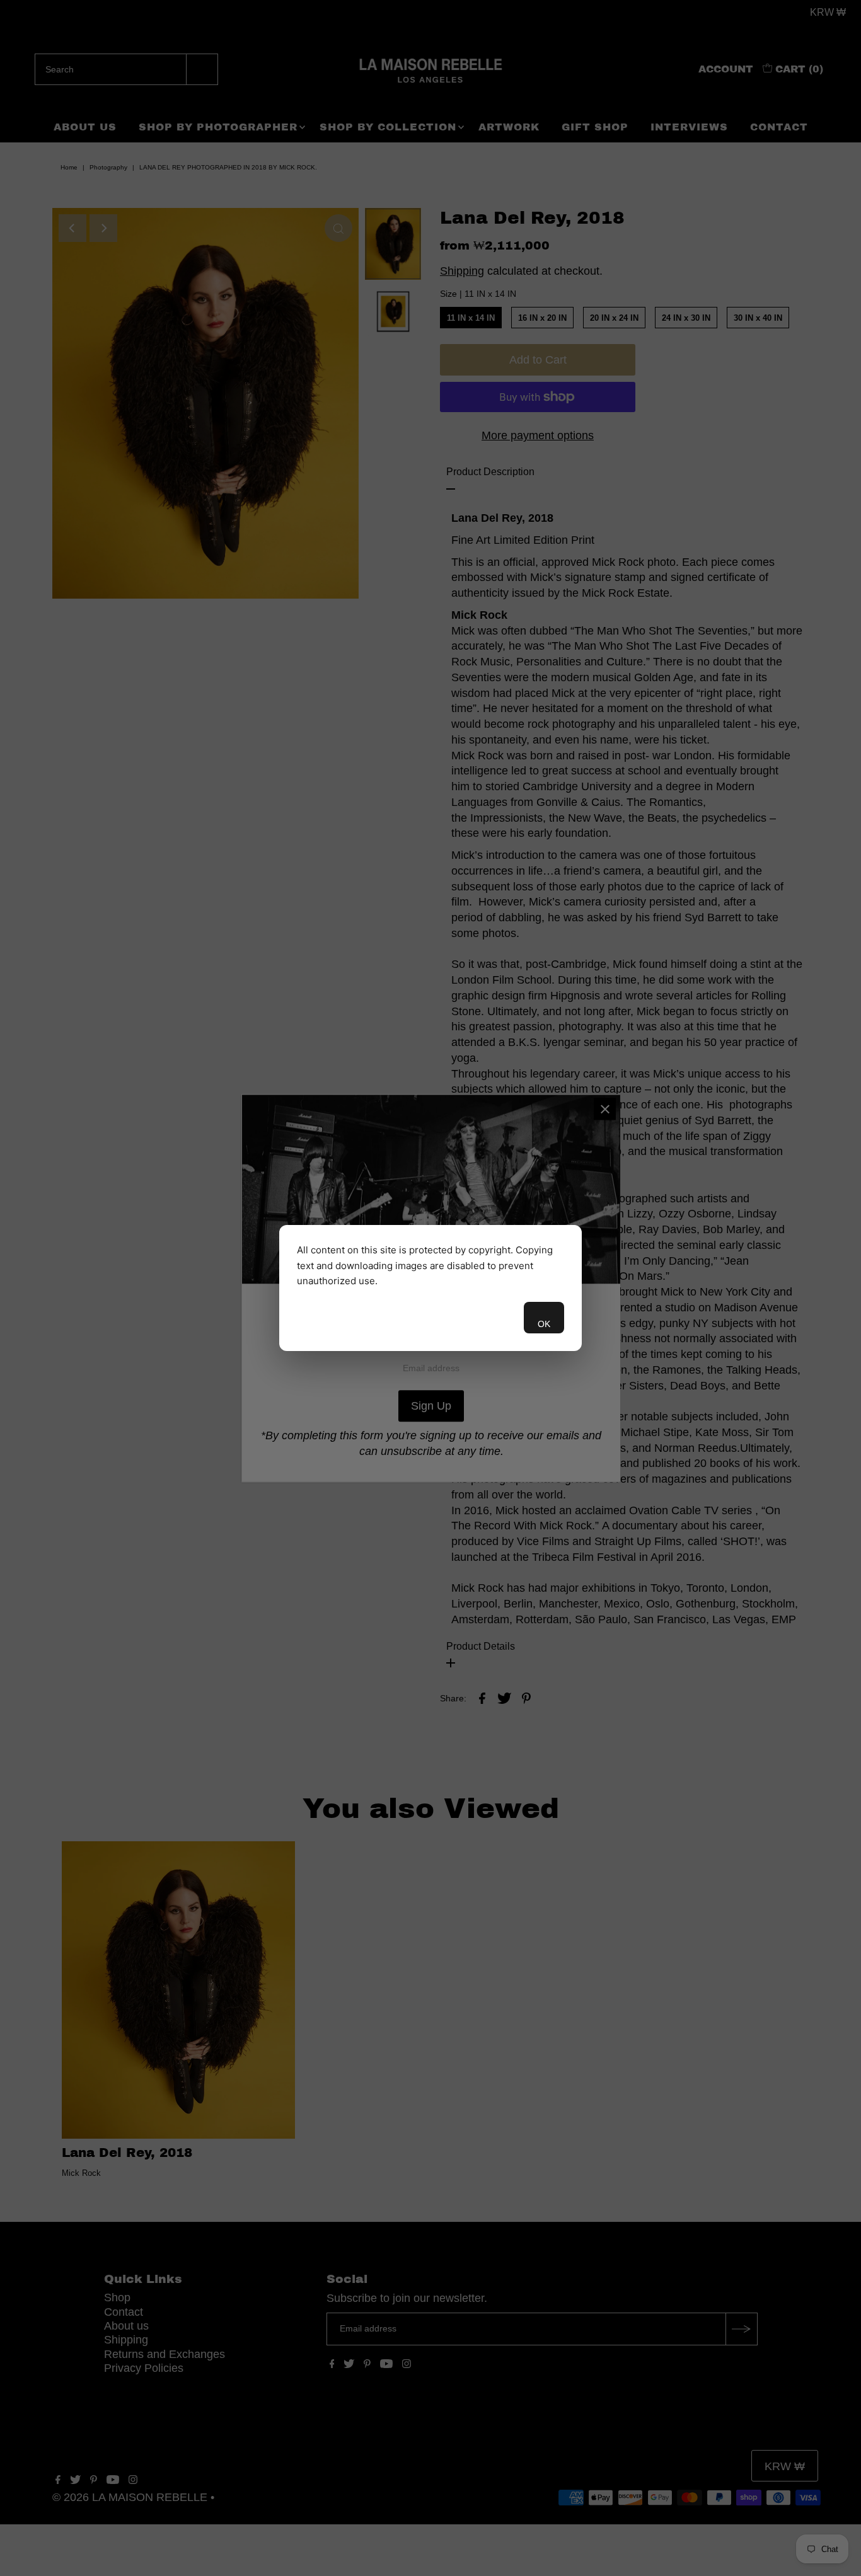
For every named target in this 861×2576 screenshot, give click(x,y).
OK (544, 1324)
